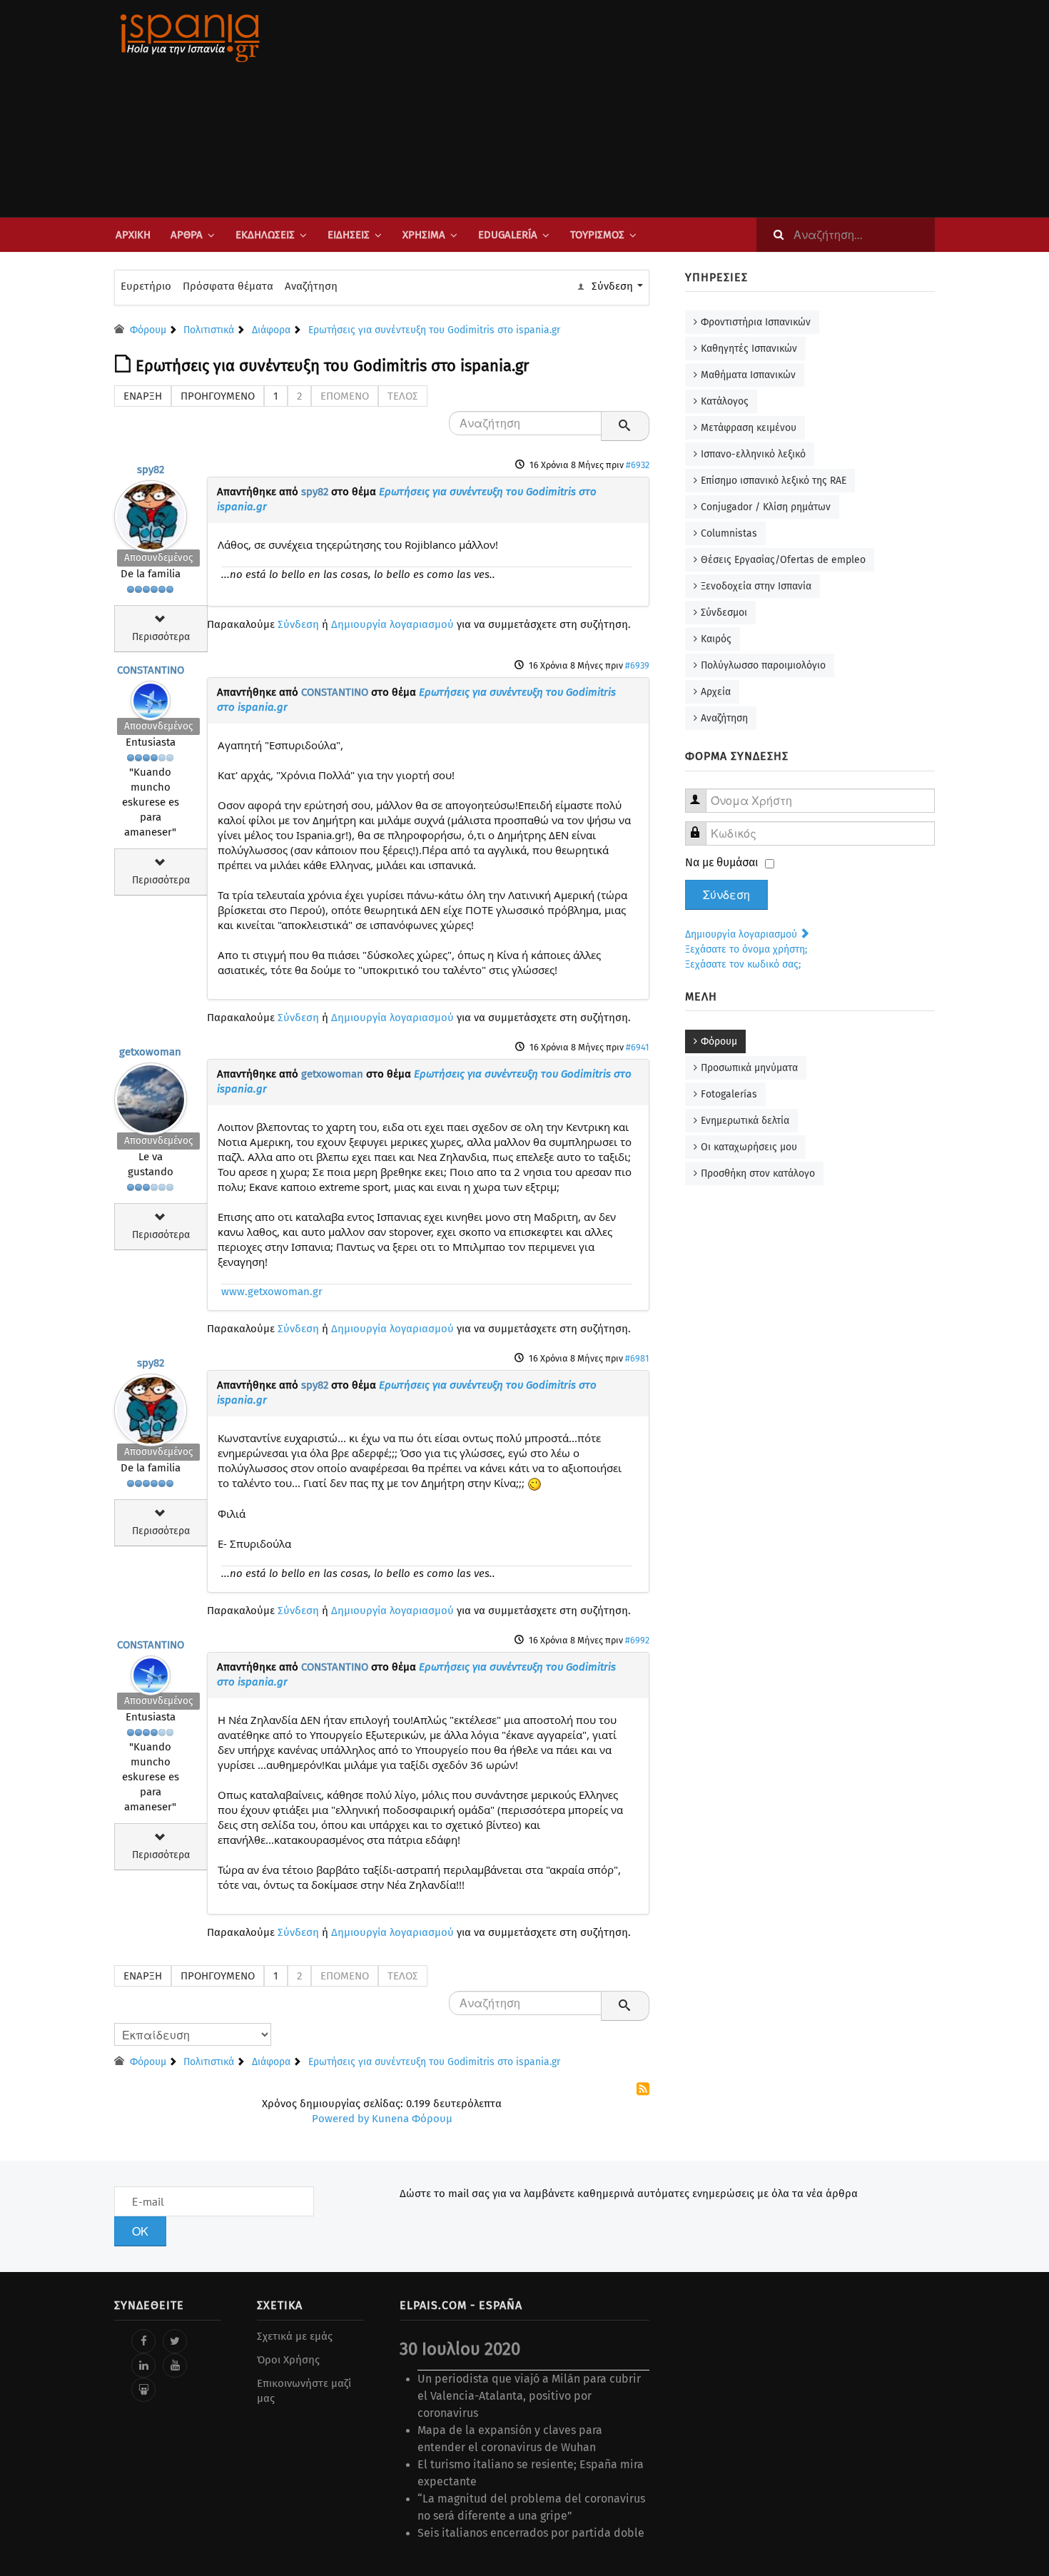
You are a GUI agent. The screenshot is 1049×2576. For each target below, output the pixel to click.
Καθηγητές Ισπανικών (749, 349)
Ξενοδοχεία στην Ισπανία (756, 586)
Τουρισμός (597, 235)
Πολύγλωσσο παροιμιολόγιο (763, 665)
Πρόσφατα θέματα (228, 286)
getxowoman (150, 1052)
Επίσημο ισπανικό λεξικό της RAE (774, 481)
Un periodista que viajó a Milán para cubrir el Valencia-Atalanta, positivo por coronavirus (529, 2396)
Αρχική (133, 235)
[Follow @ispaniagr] (175, 2341)
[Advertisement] (667, 108)
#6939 (637, 665)
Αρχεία (716, 692)
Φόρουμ (719, 1041)
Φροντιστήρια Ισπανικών (756, 322)
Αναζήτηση (311, 286)
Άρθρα (187, 235)
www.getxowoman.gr (272, 1292)
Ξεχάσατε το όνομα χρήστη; (746, 949)
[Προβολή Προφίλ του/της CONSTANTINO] (151, 697)
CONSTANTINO (151, 670)
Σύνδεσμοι (724, 613)
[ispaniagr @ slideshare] (143, 2390)
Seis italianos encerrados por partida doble (531, 2533)
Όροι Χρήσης (288, 2360)
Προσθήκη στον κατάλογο (758, 1173)
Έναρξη (143, 396)
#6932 (638, 465)
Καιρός (716, 639)
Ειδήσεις (349, 235)
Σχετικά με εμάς (295, 2336)
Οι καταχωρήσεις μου (749, 1147)
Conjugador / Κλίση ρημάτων (766, 507)
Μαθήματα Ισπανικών (748, 375)
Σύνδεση (298, 624)
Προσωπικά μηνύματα (749, 1068)
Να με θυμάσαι (722, 862)
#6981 (637, 1358)
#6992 (637, 1640)
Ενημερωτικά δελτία (745, 1121)
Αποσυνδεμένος (158, 558)
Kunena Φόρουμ (412, 2119)
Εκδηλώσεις (265, 235)
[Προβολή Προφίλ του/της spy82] (151, 513)
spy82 (151, 470)
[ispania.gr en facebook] (143, 2341)
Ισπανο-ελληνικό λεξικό (753, 454)
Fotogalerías (729, 1094)
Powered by (340, 2119)
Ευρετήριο (146, 286)
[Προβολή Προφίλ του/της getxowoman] (151, 1095)
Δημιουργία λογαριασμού (392, 624)
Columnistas (729, 533)
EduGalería (508, 235)
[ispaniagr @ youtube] (175, 2365)
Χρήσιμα (424, 235)
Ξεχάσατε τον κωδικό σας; (743, 964)
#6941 (638, 1047)
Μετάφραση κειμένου (749, 428)
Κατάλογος (725, 401)
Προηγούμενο (218, 396)
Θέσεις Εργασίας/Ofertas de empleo (783, 560)
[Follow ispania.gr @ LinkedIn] (143, 2365)
